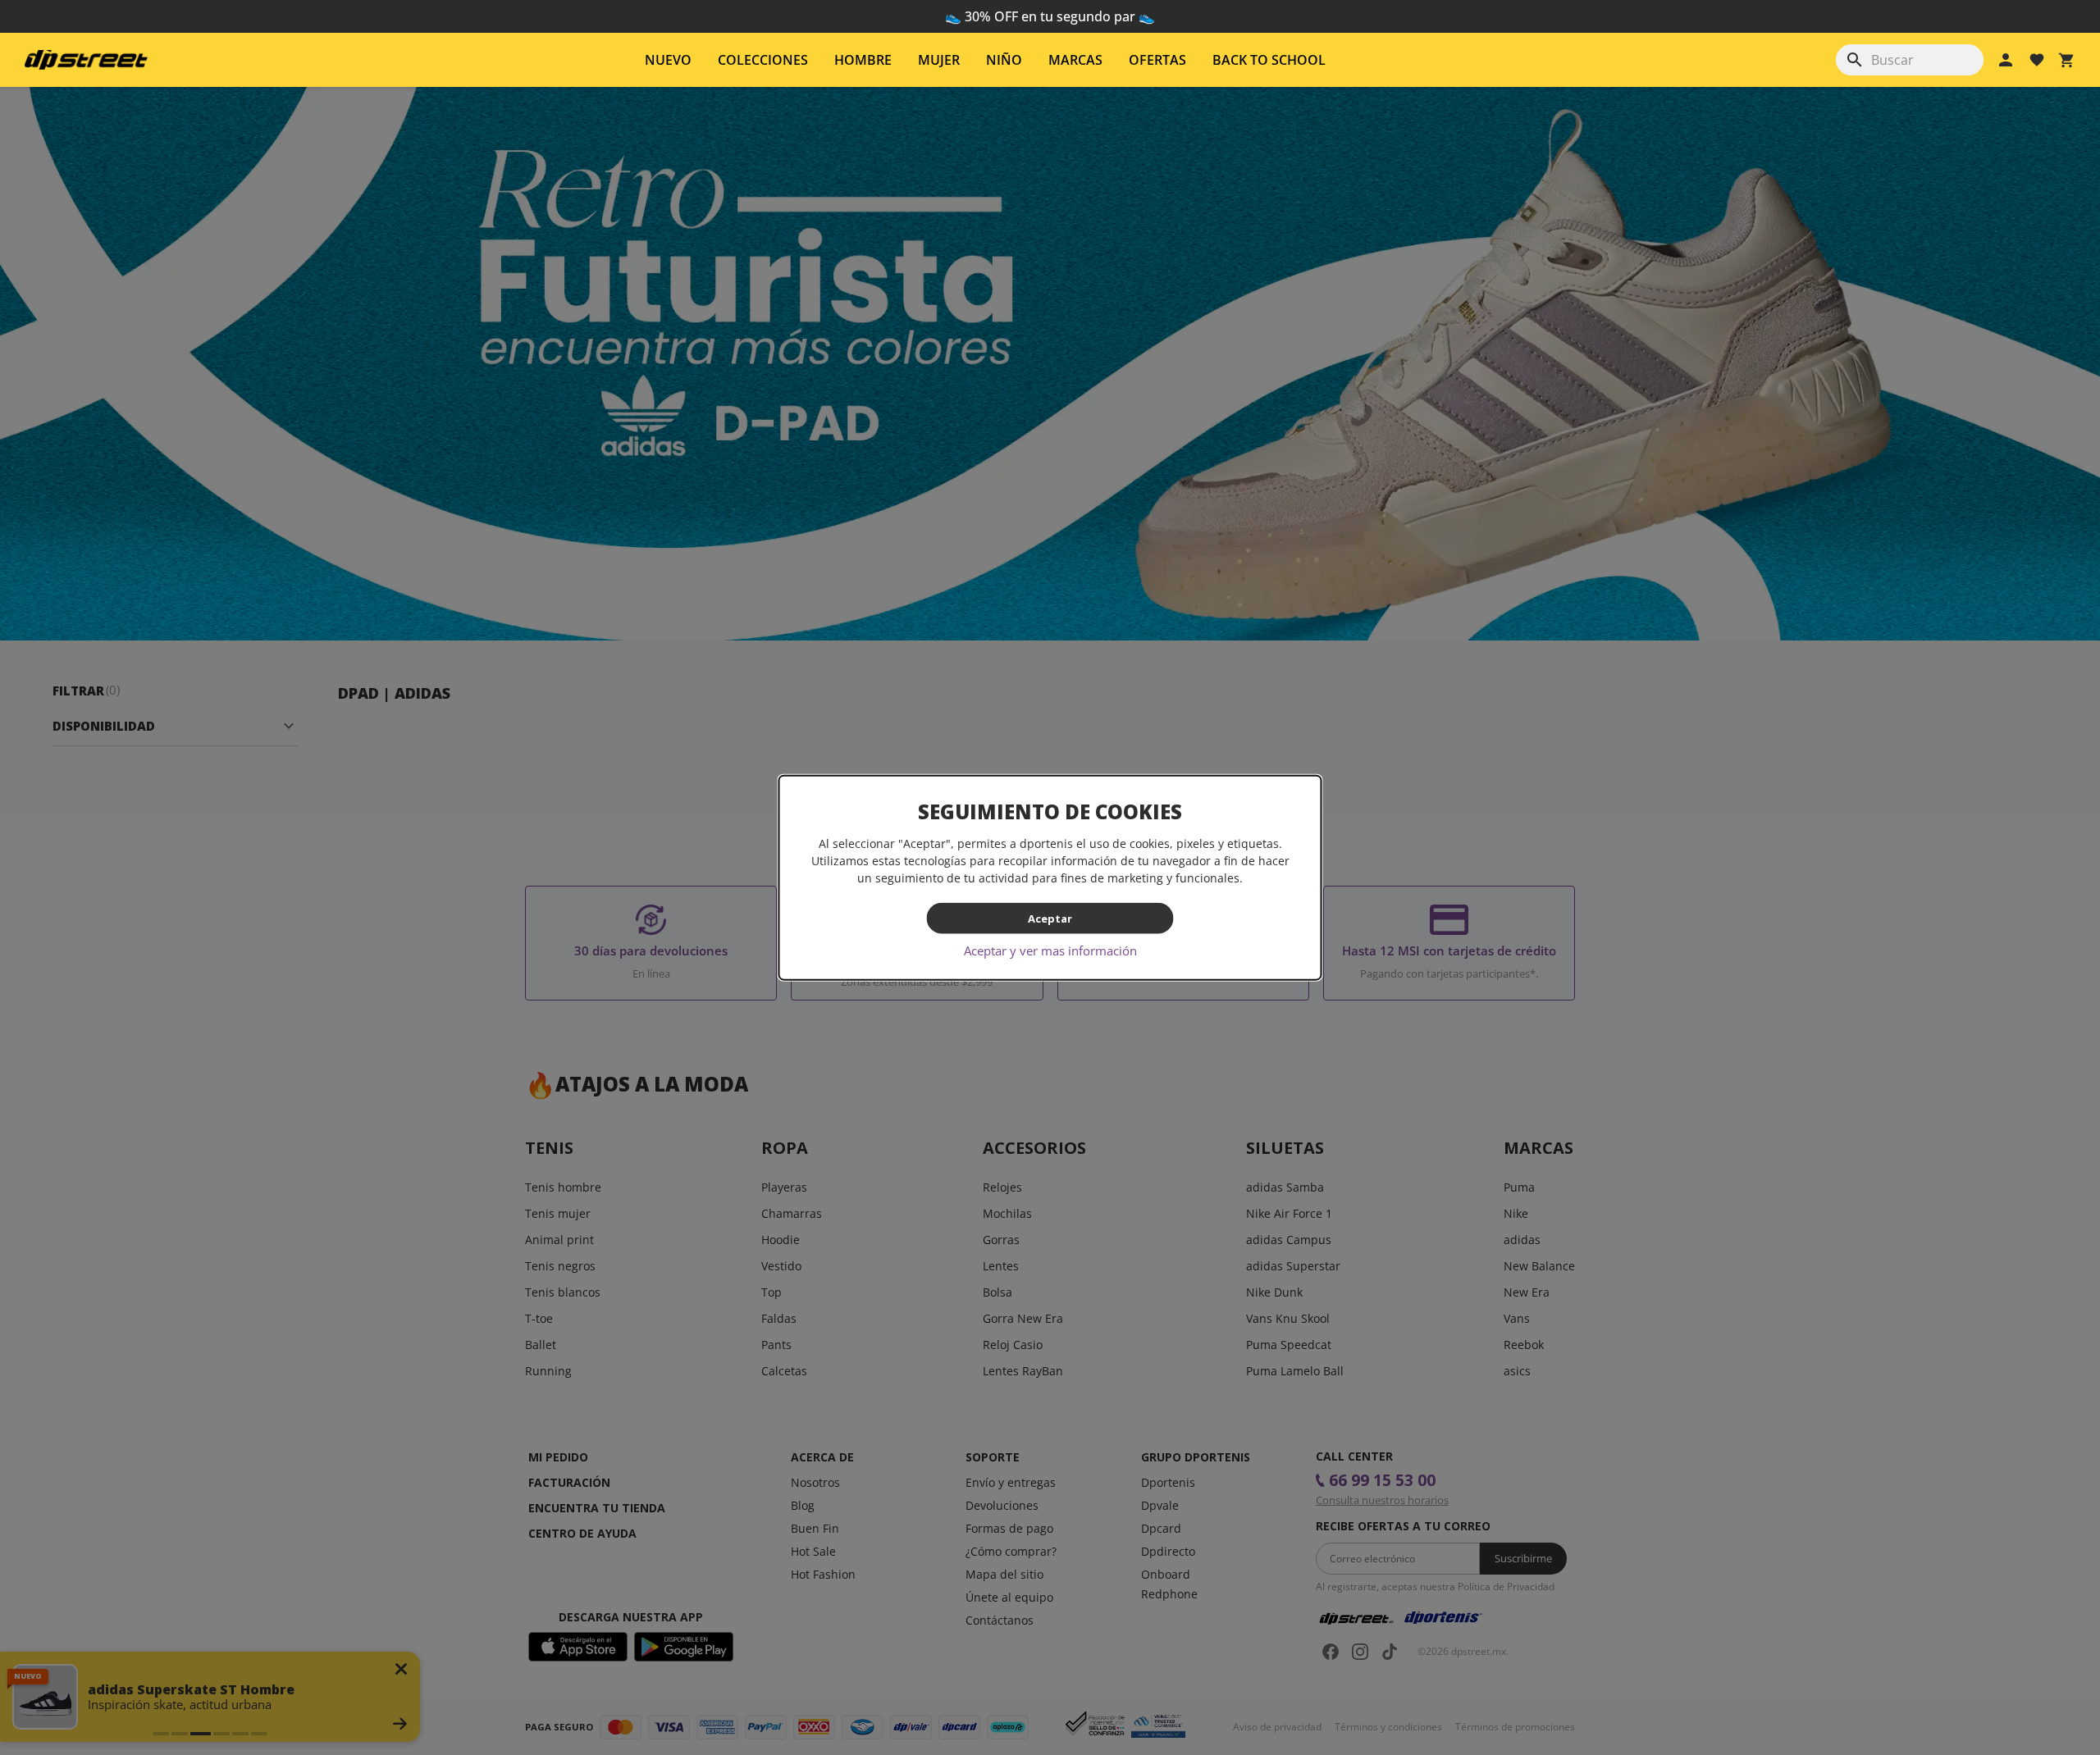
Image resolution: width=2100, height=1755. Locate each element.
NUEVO (668, 60)
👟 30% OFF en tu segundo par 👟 (1050, 16)
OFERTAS (1157, 60)
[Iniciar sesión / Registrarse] (2006, 60)
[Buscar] (1855, 60)
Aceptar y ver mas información (1050, 950)
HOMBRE (863, 60)
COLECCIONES (763, 60)
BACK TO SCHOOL (1269, 60)
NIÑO (1004, 60)
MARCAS (1075, 60)
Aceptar (1050, 918)
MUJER (939, 60)
